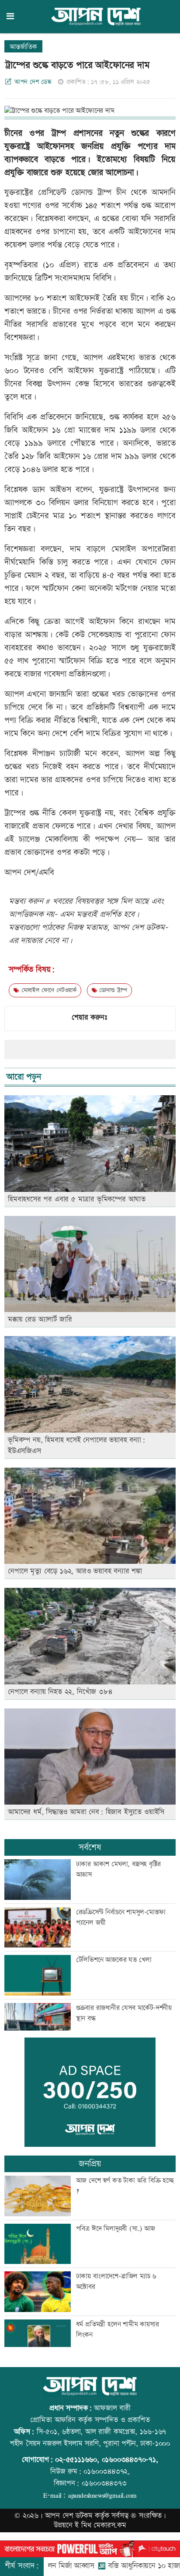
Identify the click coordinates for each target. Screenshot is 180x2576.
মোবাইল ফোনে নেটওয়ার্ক (48, 990)
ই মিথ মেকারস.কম (100, 2525)
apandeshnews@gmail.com (102, 2495)
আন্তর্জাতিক (23, 47)
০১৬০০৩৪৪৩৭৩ (104, 2483)
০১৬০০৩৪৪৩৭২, (107, 2472)
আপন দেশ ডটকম (69, 2516)
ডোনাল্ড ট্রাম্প (112, 990)
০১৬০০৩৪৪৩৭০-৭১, (130, 2460)
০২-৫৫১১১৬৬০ (76, 2460)
